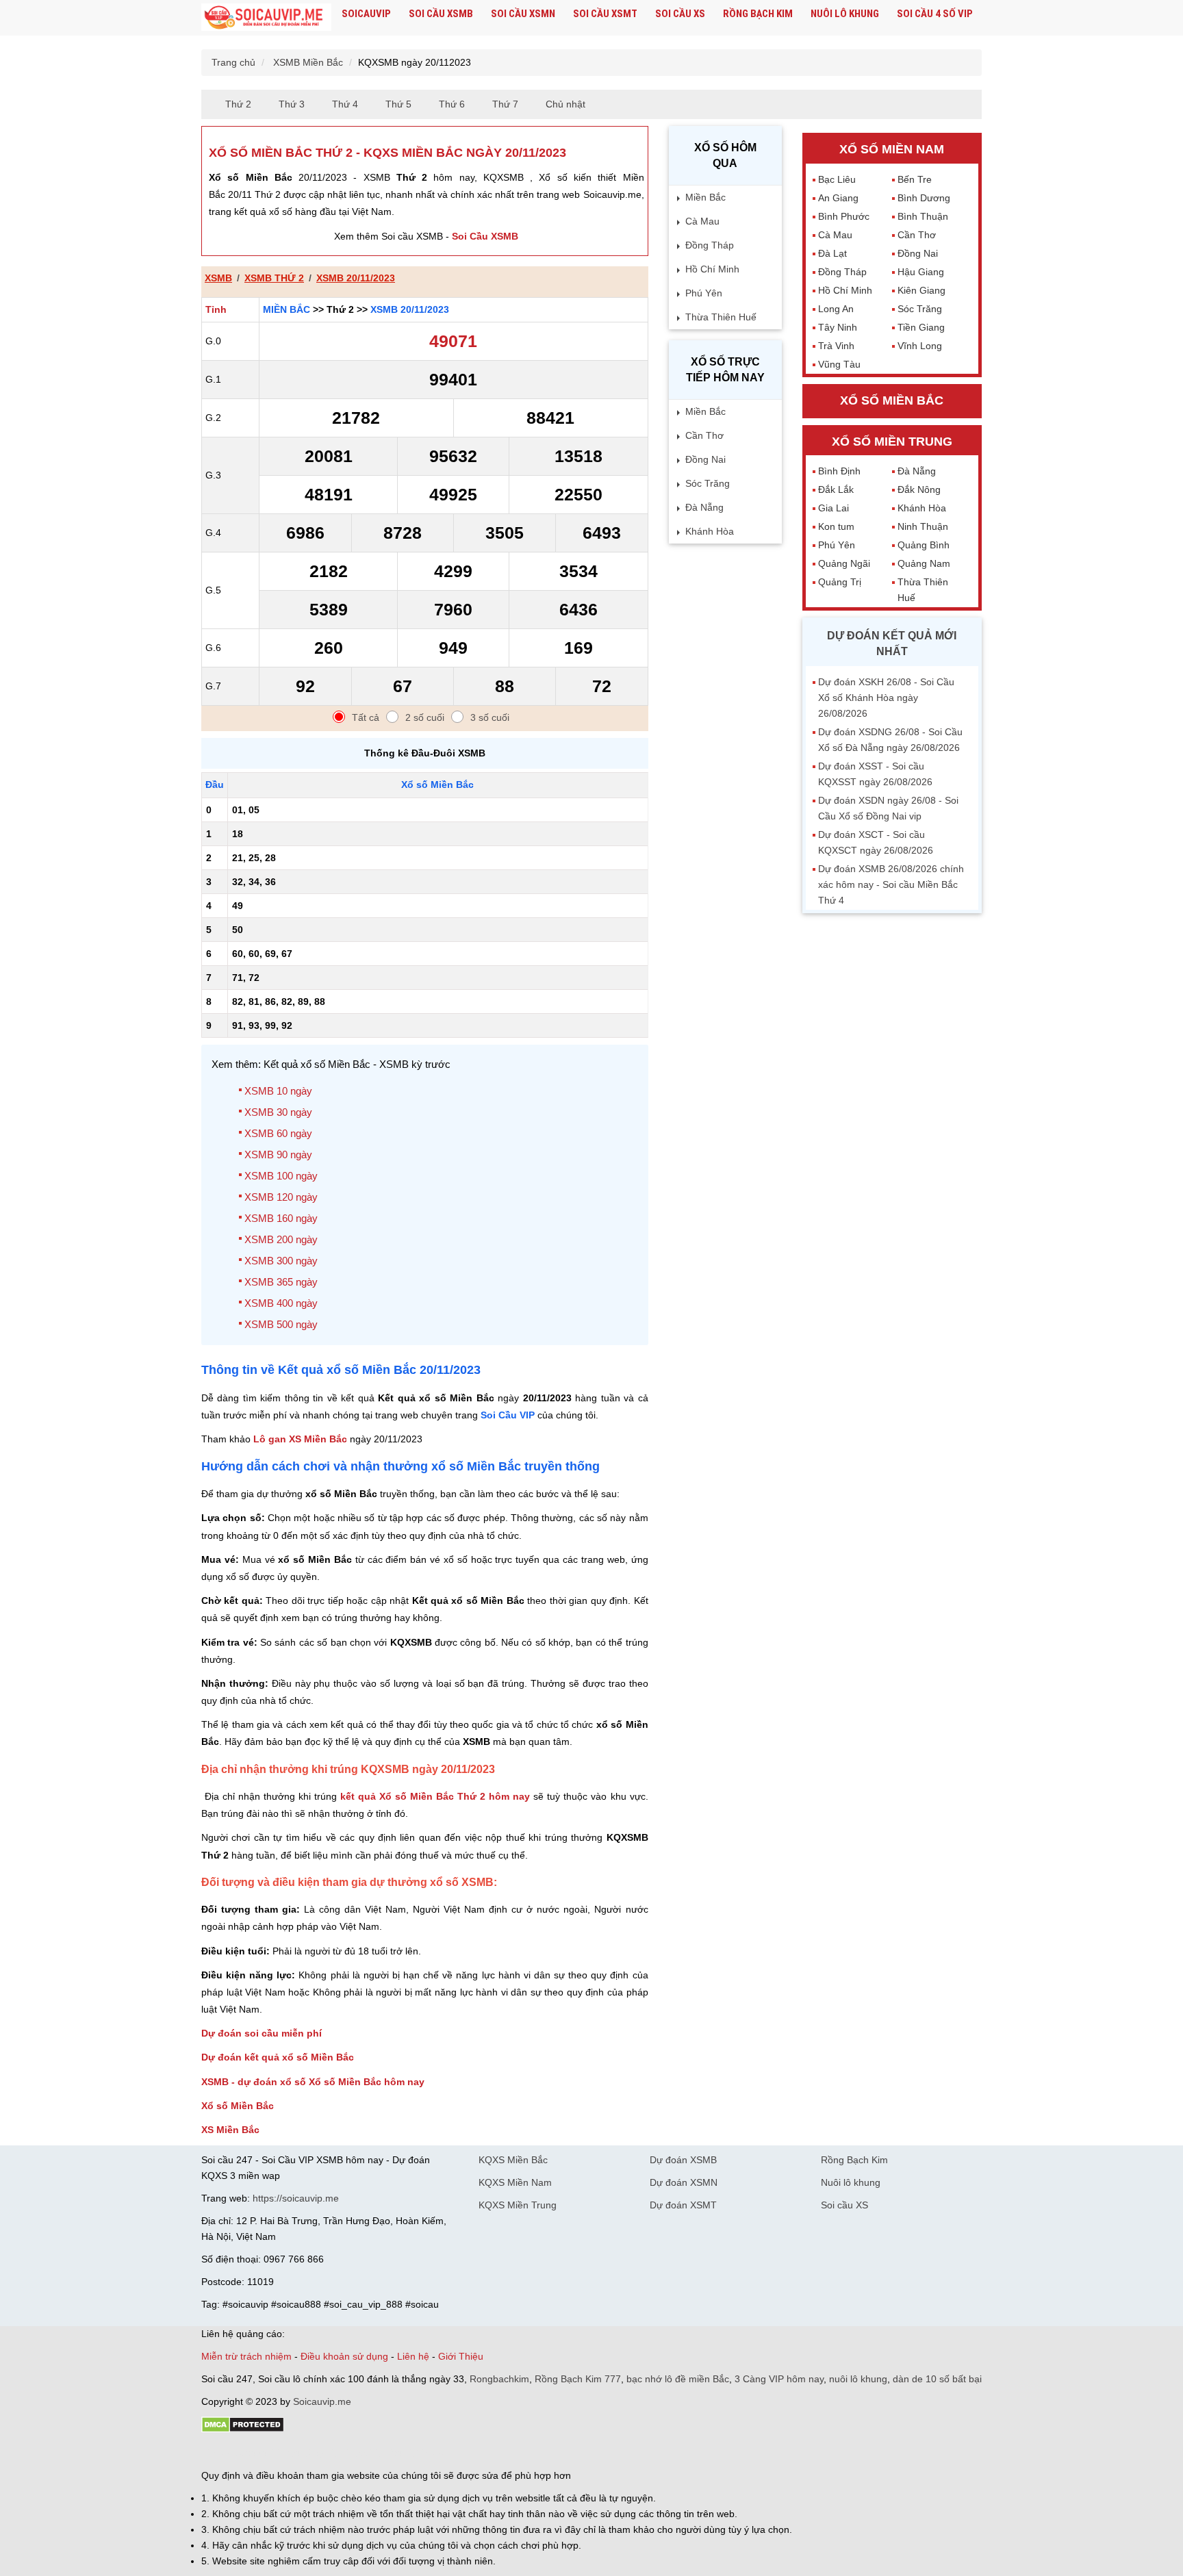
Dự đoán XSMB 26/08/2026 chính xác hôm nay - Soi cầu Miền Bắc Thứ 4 (891, 884)
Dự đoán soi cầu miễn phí (262, 2033)
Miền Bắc (287, 309)
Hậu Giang (921, 272)
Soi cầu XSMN (523, 14)
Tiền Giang (921, 327)
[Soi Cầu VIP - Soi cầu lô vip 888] (266, 18)
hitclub (430, 2452)
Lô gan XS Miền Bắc (300, 1439)
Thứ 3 (292, 104)
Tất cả (366, 717)
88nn (281, 2452)
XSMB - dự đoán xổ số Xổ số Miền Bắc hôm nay (313, 2082)
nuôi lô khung (858, 2379)
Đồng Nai (705, 459)
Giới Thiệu (461, 2356)
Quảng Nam (924, 563)
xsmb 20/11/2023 (356, 278)
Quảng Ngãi (844, 563)
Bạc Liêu (837, 179)
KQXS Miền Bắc (513, 2160)
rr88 (346, 2452)
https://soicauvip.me (296, 2198)
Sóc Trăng (708, 483)
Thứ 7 (505, 104)
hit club (217, 2452)
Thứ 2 (238, 104)
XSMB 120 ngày (281, 1197)
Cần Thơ (704, 435)
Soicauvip (366, 14)
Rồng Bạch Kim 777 (578, 2379)
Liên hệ (413, 2356)
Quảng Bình (924, 545)
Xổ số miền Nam (892, 149)
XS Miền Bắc (230, 2130)
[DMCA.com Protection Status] (243, 2430)
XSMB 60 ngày (278, 1133)
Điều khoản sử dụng (344, 2356)
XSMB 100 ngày (281, 1176)
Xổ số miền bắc (892, 400)
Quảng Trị (840, 582)
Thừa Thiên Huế (721, 317)
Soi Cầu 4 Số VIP (935, 14)
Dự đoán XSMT (683, 2205)
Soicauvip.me (322, 2401)
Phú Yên (704, 293)
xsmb (218, 278)
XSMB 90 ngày (278, 1155)
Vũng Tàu (839, 364)
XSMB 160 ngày (281, 1218)
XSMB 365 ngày (281, 1282)
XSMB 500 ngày (281, 1324)
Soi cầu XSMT (605, 14)
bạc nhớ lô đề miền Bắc (678, 2379)
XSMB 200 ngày (281, 1239)
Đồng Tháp (710, 245)
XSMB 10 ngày (278, 1091)
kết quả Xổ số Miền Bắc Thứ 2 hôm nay (435, 1796)
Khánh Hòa (710, 531)
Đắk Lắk (836, 489)
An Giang (838, 198)
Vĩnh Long (920, 346)
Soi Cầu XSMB (485, 236)
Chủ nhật (565, 104)
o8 (300, 2452)
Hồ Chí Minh (712, 269)
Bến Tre (915, 179)
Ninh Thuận (923, 526)
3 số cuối (490, 717)
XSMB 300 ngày (281, 1261)
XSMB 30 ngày (278, 1112)
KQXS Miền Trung (518, 2205)
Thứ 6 (452, 104)
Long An (836, 309)
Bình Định (839, 471)
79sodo (251, 2452)
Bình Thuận (923, 216)
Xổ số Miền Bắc (238, 2106)
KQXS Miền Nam (515, 2182)
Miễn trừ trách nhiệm (246, 2356)
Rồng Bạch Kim (758, 14)
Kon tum (836, 526)
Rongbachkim (499, 2379)
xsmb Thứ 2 (274, 278)
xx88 (368, 2452)
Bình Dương (924, 198)
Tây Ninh (838, 327)
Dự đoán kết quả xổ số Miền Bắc (278, 2057)
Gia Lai (834, 508)
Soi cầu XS (680, 14)
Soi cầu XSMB (441, 14)
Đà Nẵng (704, 507)
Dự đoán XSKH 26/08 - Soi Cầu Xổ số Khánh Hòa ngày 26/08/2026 (886, 698)
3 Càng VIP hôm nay (779, 2379)
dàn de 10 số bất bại (937, 2379)
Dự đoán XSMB (683, 2160)
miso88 (397, 2452)
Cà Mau (702, 221)
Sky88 (321, 2452)
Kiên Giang (921, 290)
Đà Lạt (832, 253)
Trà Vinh (836, 346)
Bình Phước (844, 216)
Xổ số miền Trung (892, 442)
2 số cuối (425, 717)
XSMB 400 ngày (281, 1303)
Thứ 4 (345, 104)
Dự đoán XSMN (684, 2182)
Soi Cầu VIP (508, 1415)
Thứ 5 (398, 104)
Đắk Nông (919, 489)
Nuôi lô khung (845, 14)
